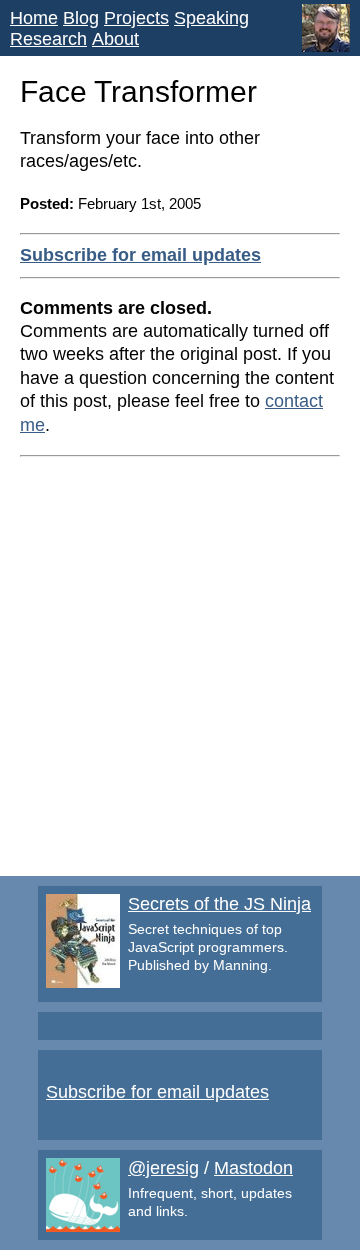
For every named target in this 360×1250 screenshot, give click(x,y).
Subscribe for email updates (140, 255)
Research (48, 39)
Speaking (211, 18)
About (115, 39)
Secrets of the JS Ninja (219, 904)
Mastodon (253, 1168)
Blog (81, 18)
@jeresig (163, 1168)
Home (34, 18)
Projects (136, 18)
